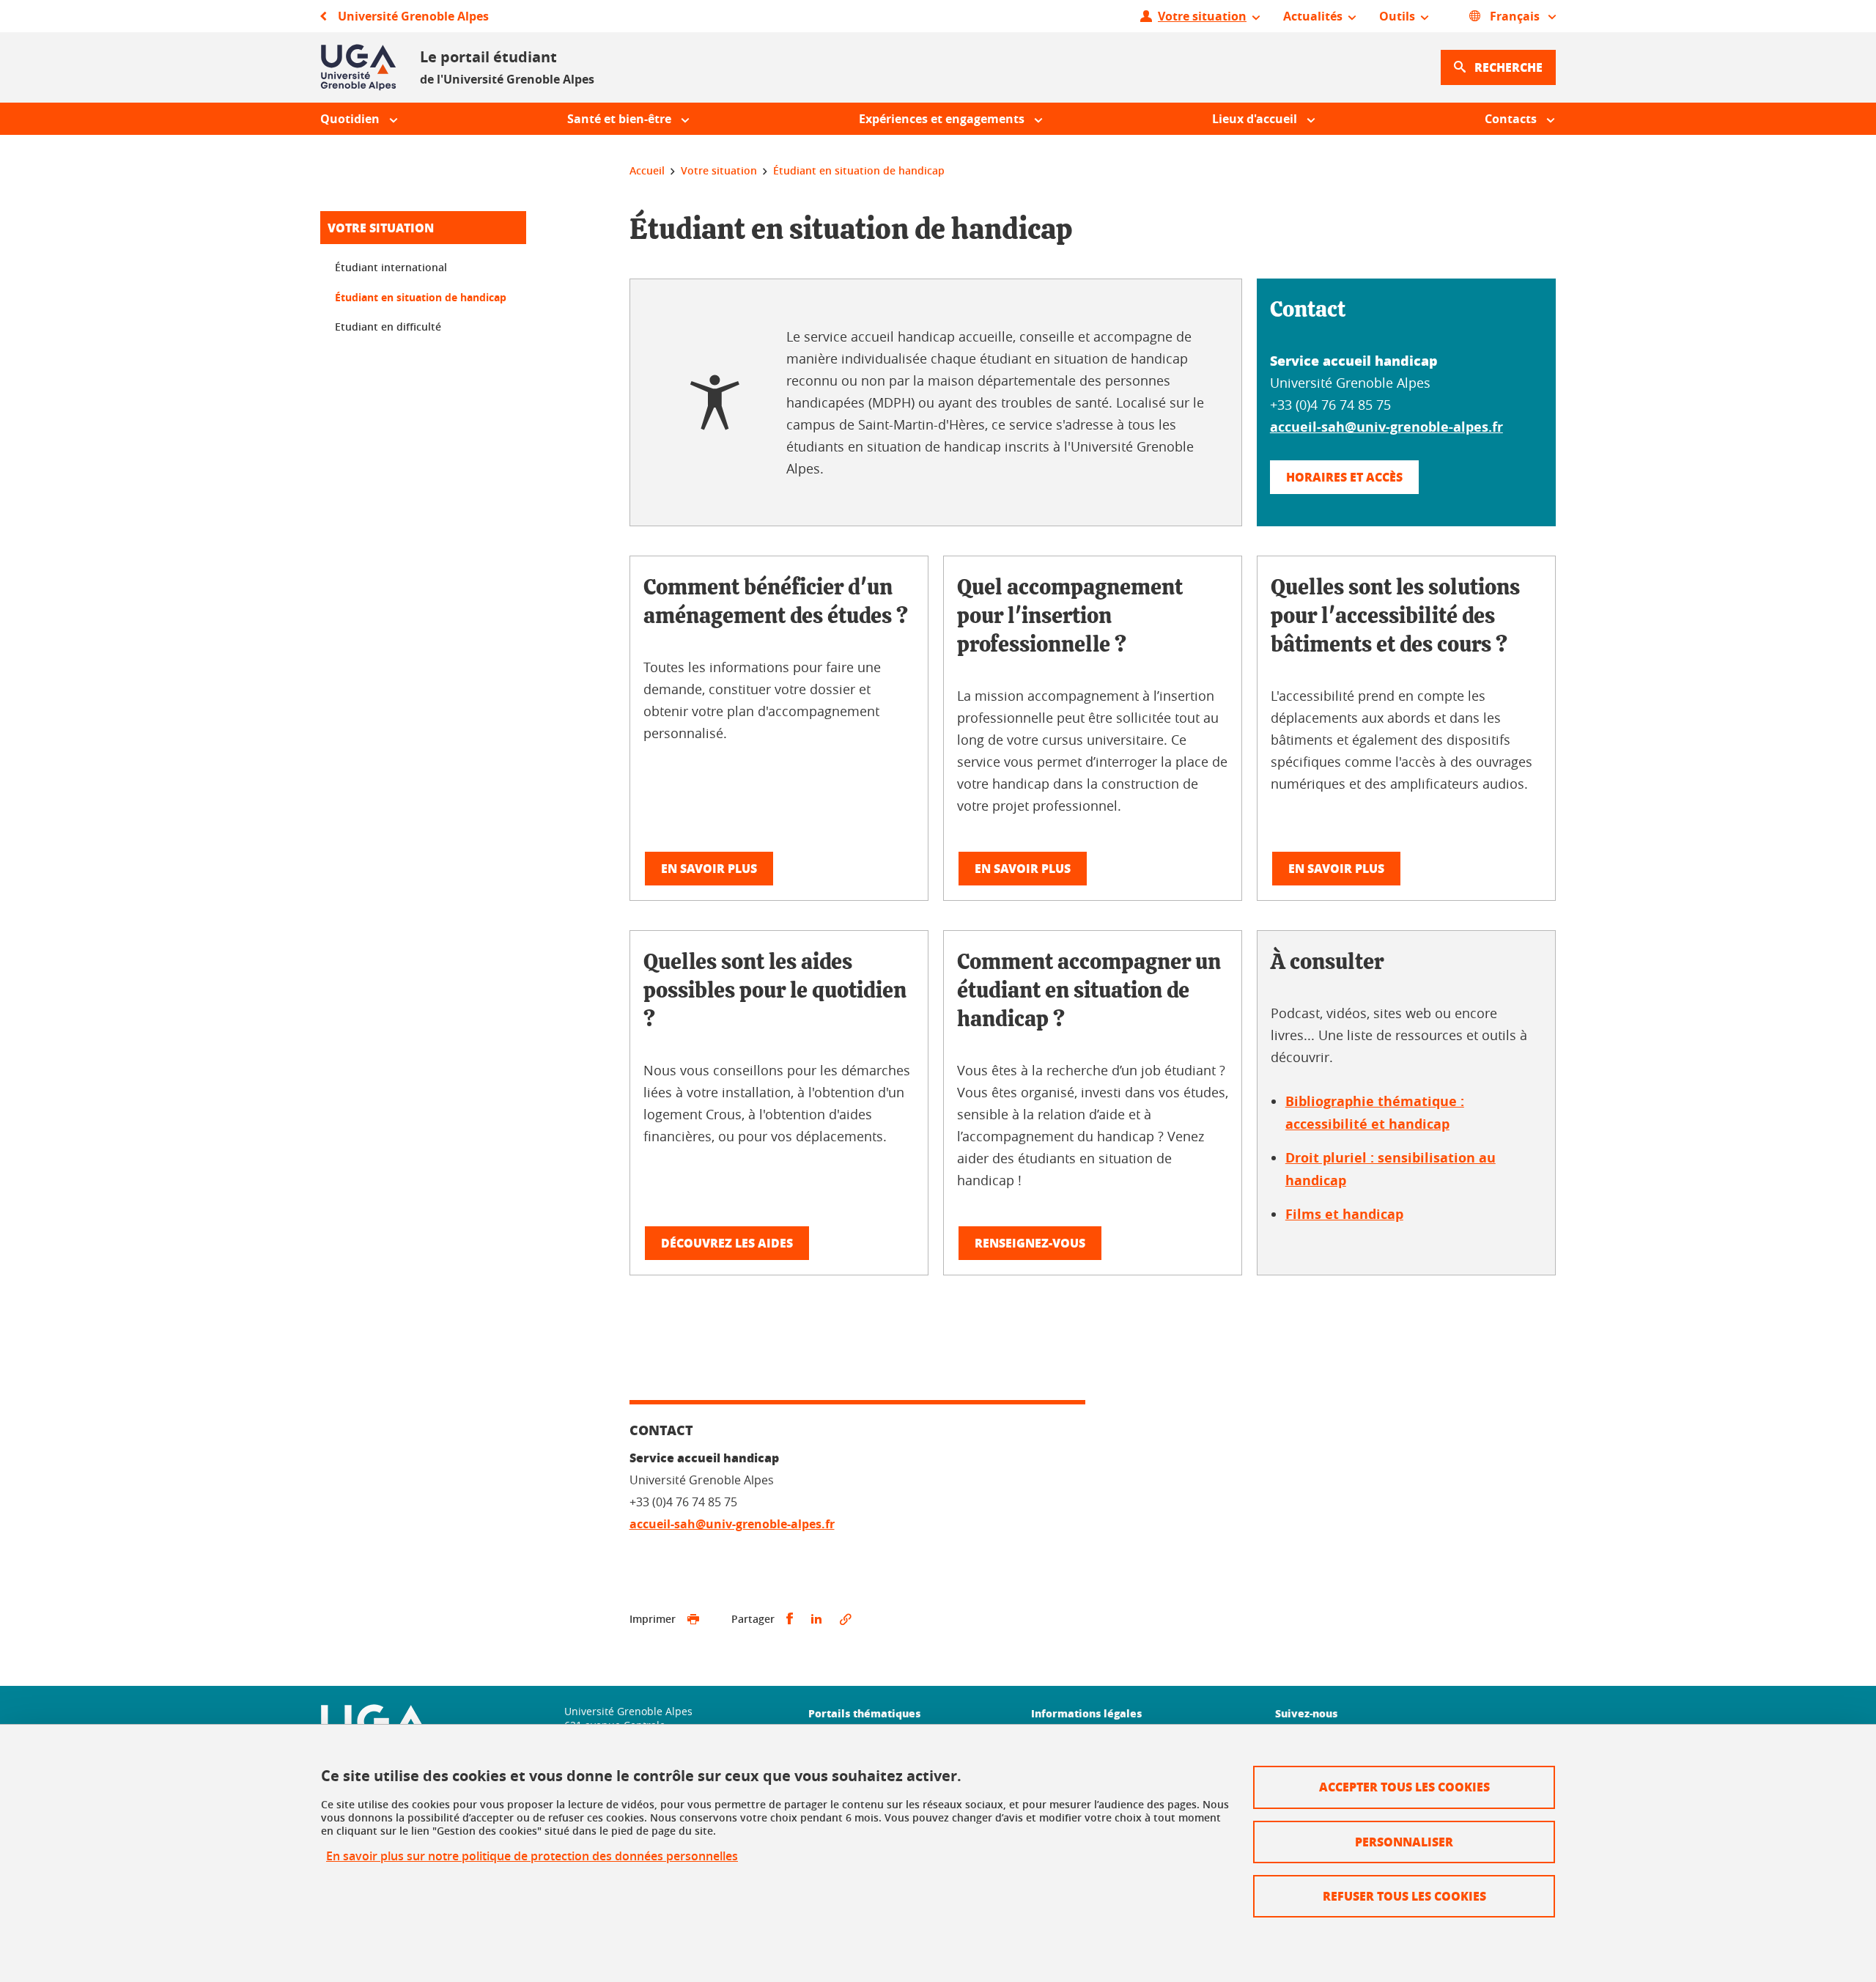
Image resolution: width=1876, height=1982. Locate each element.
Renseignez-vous (1030, 1243)
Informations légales (1086, 1713)
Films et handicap (1344, 1214)
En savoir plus (709, 868)
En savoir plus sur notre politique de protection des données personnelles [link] (532, 1856)
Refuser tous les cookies (1404, 1896)
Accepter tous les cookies (1404, 1787)
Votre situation (381, 228)
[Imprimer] (693, 1619)
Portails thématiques (864, 1713)
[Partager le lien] (846, 1619)
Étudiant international (391, 267)
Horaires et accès (1344, 477)
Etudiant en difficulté (388, 327)
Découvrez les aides (727, 1243)
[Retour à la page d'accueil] (358, 67)
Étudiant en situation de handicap (421, 297)
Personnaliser (1404, 1842)
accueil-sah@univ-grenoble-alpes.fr (1386, 427)
